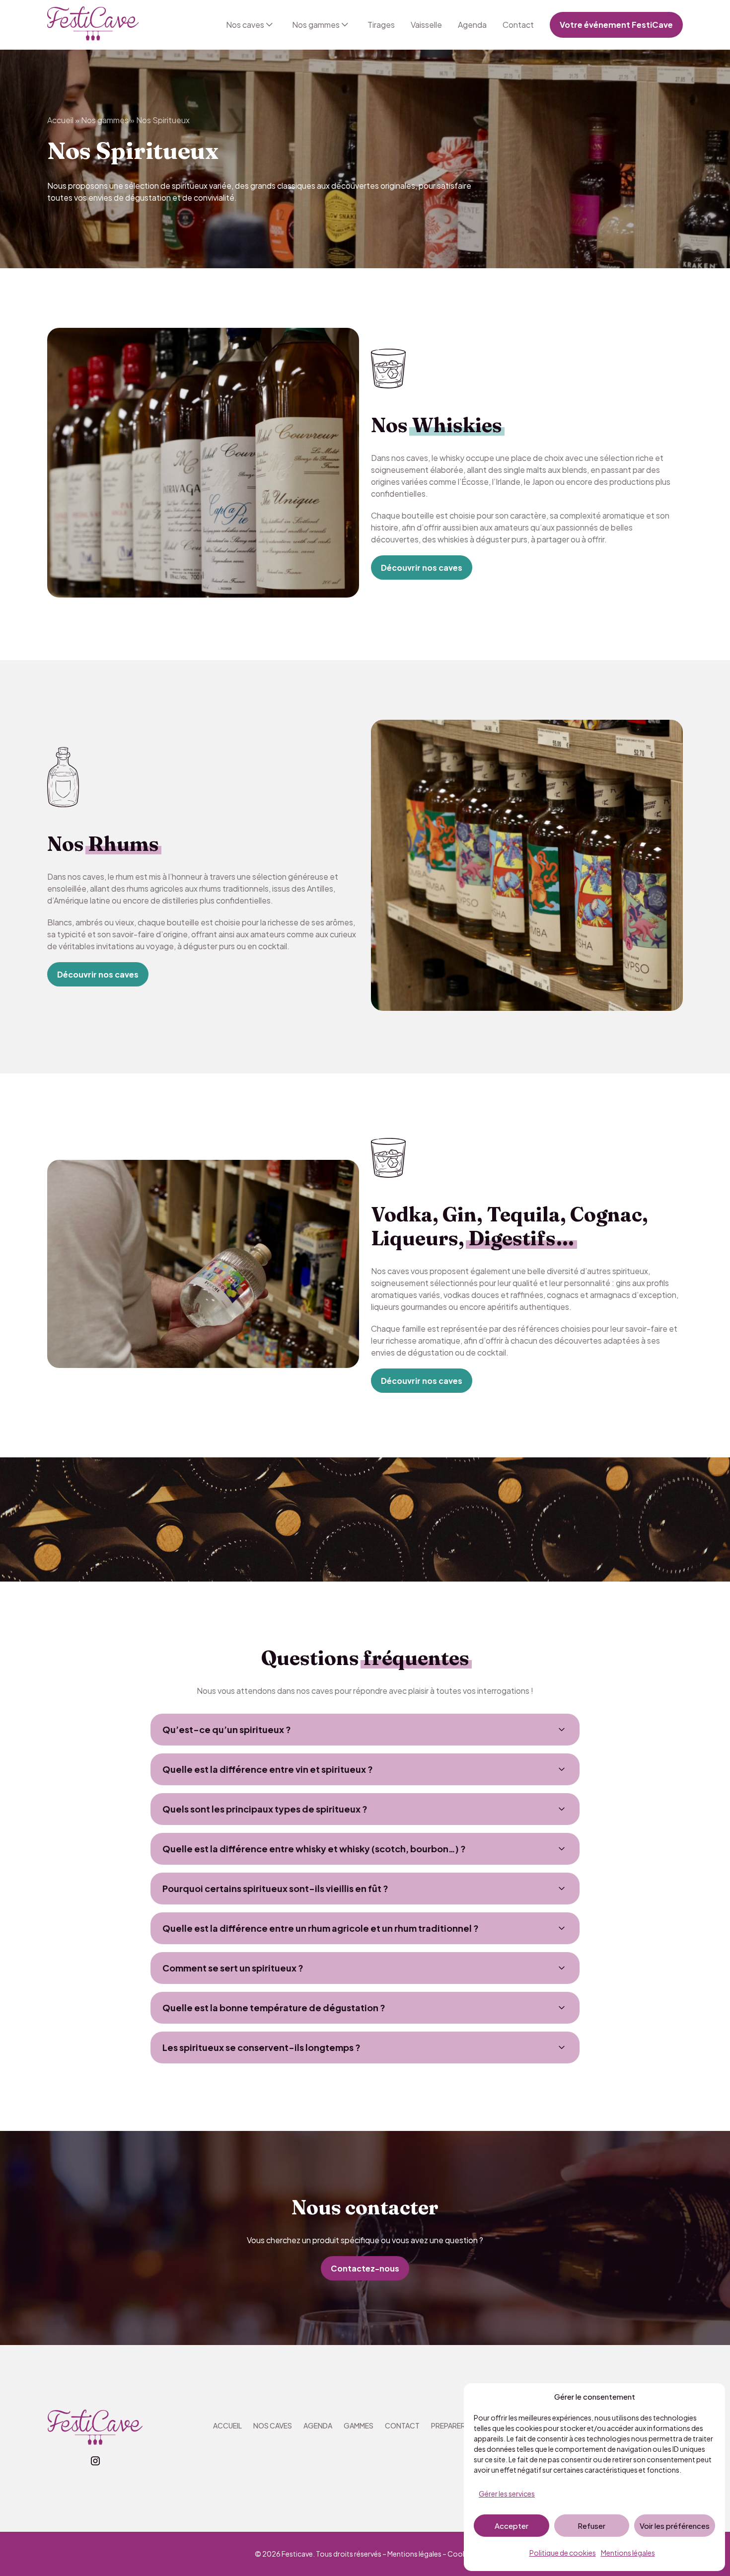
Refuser (591, 2526)
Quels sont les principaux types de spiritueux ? (265, 1809)
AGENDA (318, 2425)
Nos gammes (316, 25)
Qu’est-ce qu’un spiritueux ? (227, 1729)
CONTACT (402, 2425)
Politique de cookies (563, 2553)
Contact (518, 25)
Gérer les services (507, 2494)
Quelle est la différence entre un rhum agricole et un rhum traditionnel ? (321, 1928)
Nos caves (245, 25)
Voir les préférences (675, 2526)
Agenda (472, 25)
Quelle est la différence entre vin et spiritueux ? (268, 1769)
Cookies (462, 2554)
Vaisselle (426, 25)
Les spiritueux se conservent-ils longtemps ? (261, 2047)
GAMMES (359, 2425)
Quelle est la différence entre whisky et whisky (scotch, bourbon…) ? (314, 1849)
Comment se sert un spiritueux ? (233, 1968)
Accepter (511, 2526)
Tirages (381, 25)
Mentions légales (628, 2553)
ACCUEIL (227, 2425)
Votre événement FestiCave (616, 25)
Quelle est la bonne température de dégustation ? (274, 2008)
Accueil (60, 120)
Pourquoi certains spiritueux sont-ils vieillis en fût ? (275, 1888)
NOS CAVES (273, 2425)
